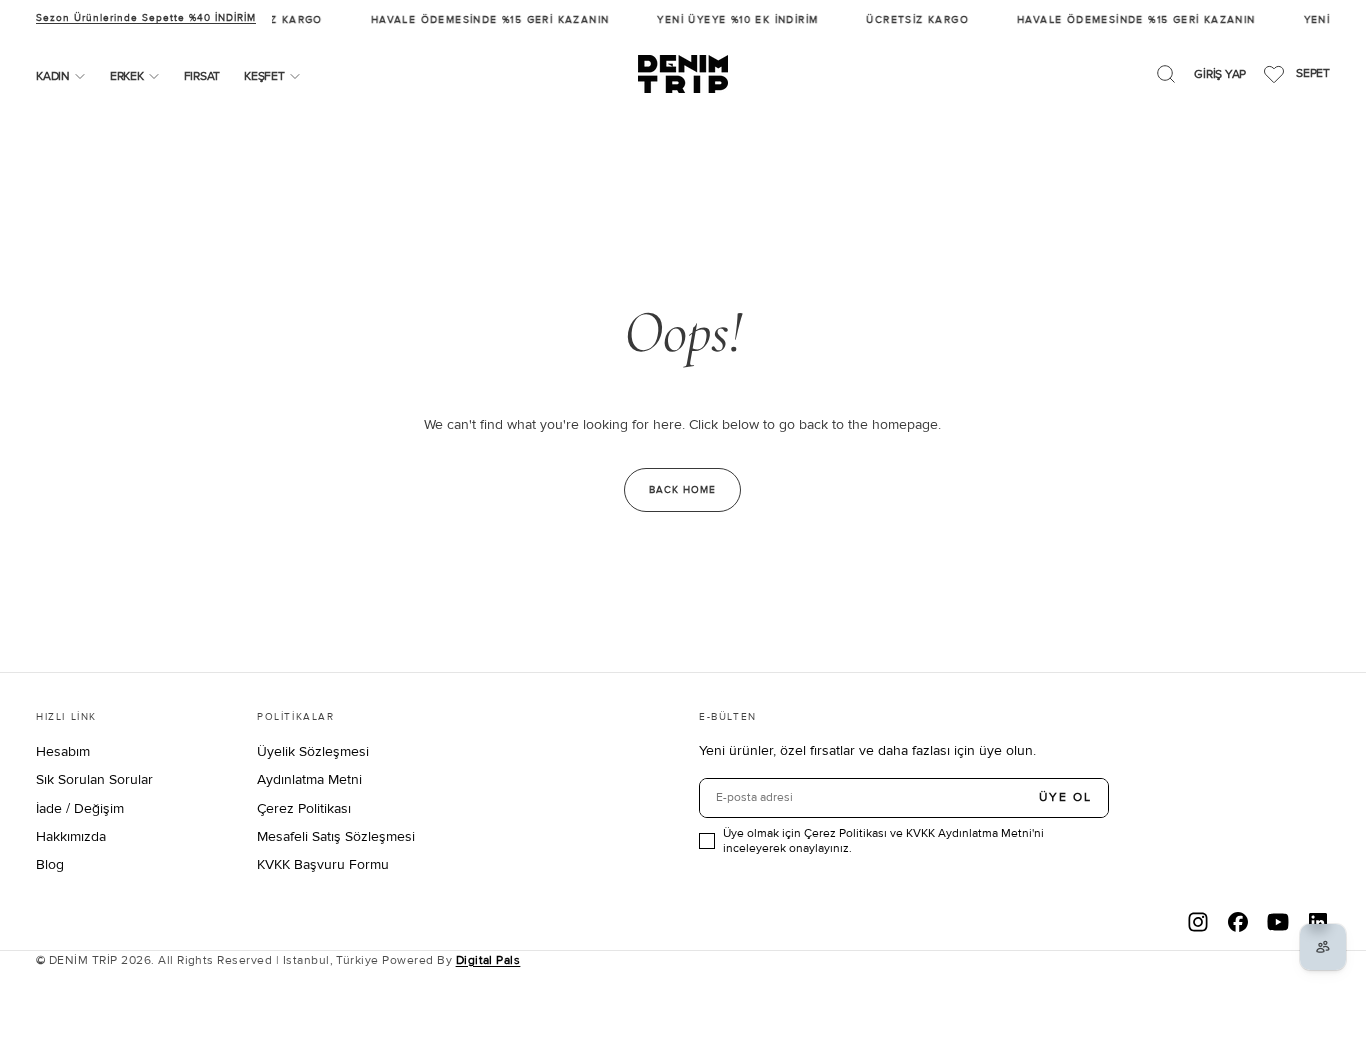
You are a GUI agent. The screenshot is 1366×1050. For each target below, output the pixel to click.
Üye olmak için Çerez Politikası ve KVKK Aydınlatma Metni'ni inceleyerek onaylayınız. (883, 841)
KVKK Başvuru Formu (323, 864)
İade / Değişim (80, 808)
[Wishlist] (1274, 74)
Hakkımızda (71, 836)
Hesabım (63, 751)
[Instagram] (1198, 922)
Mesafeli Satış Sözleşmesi (336, 836)
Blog (50, 864)
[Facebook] (1238, 922)
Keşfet (264, 76)
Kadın (53, 76)
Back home (682, 490)
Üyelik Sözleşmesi (313, 751)
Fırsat (202, 76)
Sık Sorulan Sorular (94, 779)
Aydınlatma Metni (309, 779)
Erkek (127, 76)
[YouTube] (1278, 922)
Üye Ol (1065, 797)
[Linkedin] (1318, 922)
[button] (1166, 74)
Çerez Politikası (304, 808)
